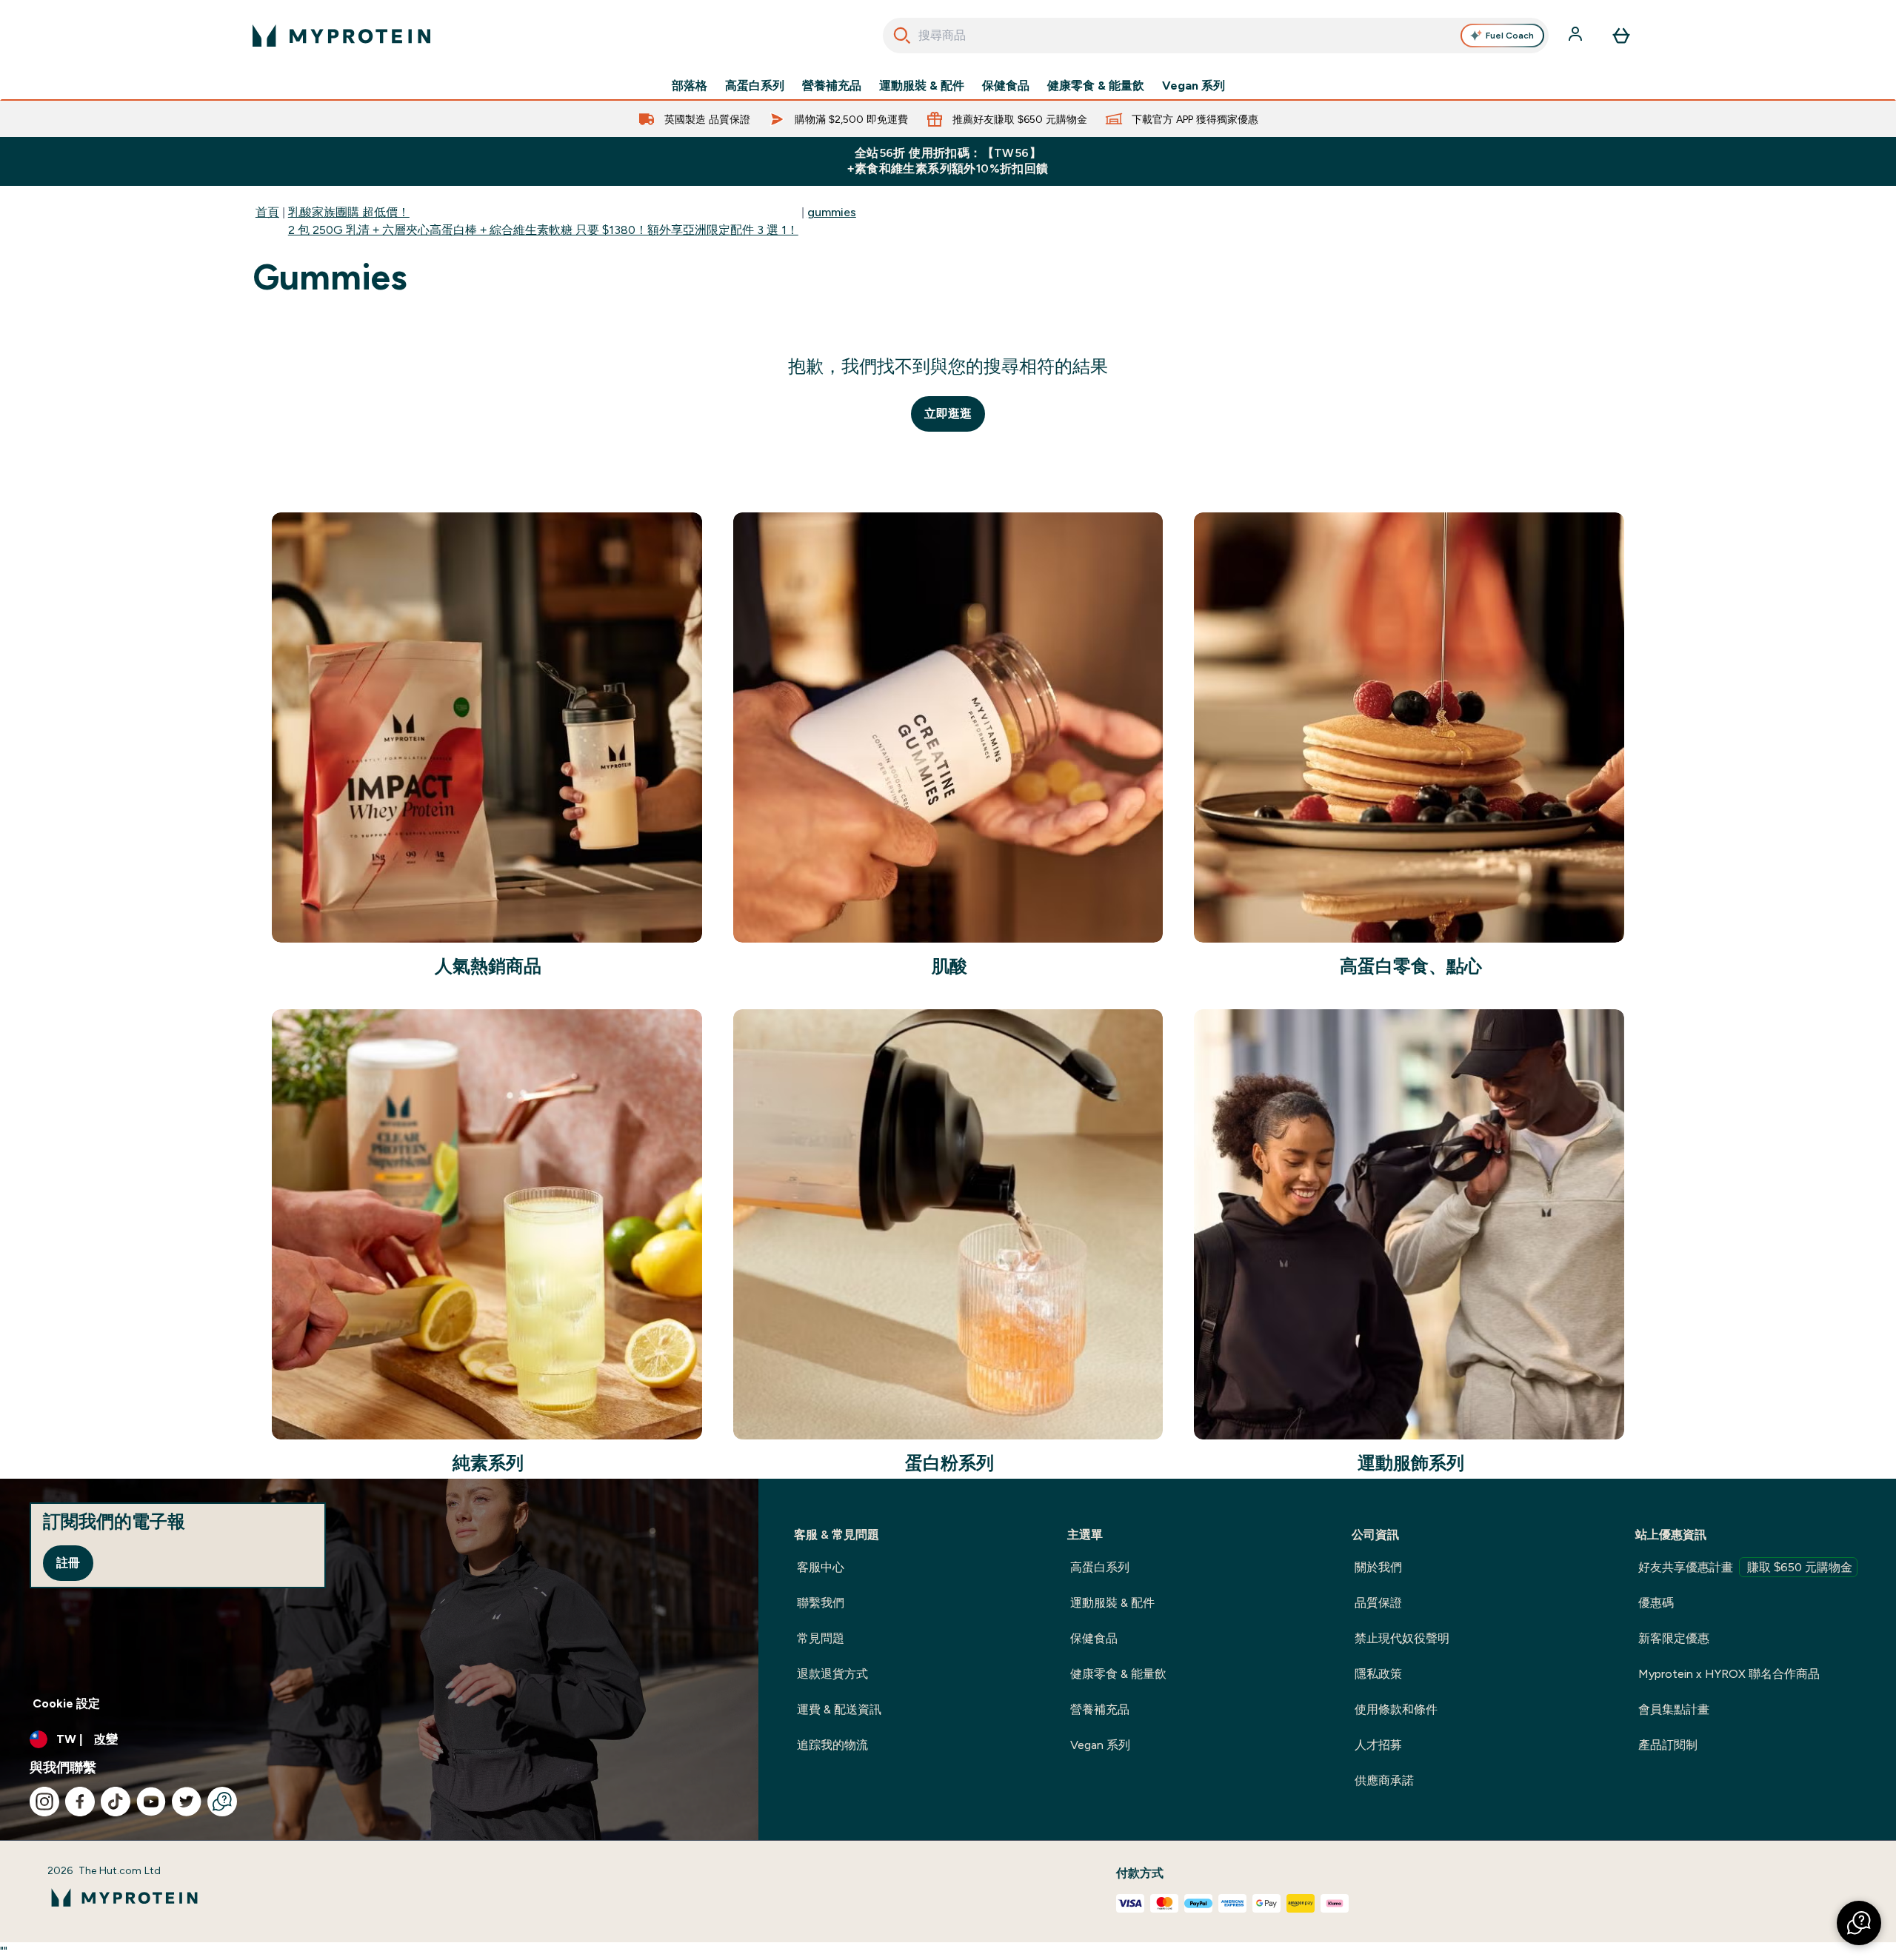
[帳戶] (1577, 36)
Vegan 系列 (1194, 86)
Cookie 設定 (66, 1703)
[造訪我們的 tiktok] (116, 1802)
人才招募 (1378, 1745)
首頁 (267, 212)
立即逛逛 (948, 414)
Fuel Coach (1510, 36)
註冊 (68, 1563)
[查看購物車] (1621, 36)
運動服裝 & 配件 (922, 86)
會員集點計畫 (1674, 1709)
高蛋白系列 (755, 86)
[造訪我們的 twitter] (187, 1802)
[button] (1859, 1923)
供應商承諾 (1384, 1780)
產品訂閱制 (1668, 1745)
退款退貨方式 (832, 1674)
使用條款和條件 (1396, 1709)
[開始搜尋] (902, 36)
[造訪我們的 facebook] (80, 1802)
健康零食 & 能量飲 (1096, 86)
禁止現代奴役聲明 (1402, 1638)
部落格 (690, 86)
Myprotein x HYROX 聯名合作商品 (1729, 1674)
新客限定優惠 (1674, 1638)
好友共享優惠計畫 (1745, 1567)
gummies (832, 212)
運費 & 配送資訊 (839, 1709)
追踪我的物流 (832, 1745)
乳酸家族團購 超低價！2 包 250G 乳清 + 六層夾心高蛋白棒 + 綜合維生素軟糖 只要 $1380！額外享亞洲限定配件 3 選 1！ (543, 221)
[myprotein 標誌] (341, 36)
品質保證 (1378, 1603)
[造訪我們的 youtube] (151, 1802)
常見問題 (821, 1638)
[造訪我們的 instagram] (44, 1802)
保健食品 (1006, 86)
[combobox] (1216, 36)
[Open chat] (222, 1802)
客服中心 (821, 1567)
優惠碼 (1656, 1603)
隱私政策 (1378, 1674)
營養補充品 (832, 86)
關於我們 (1378, 1567)
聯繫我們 (821, 1603)
